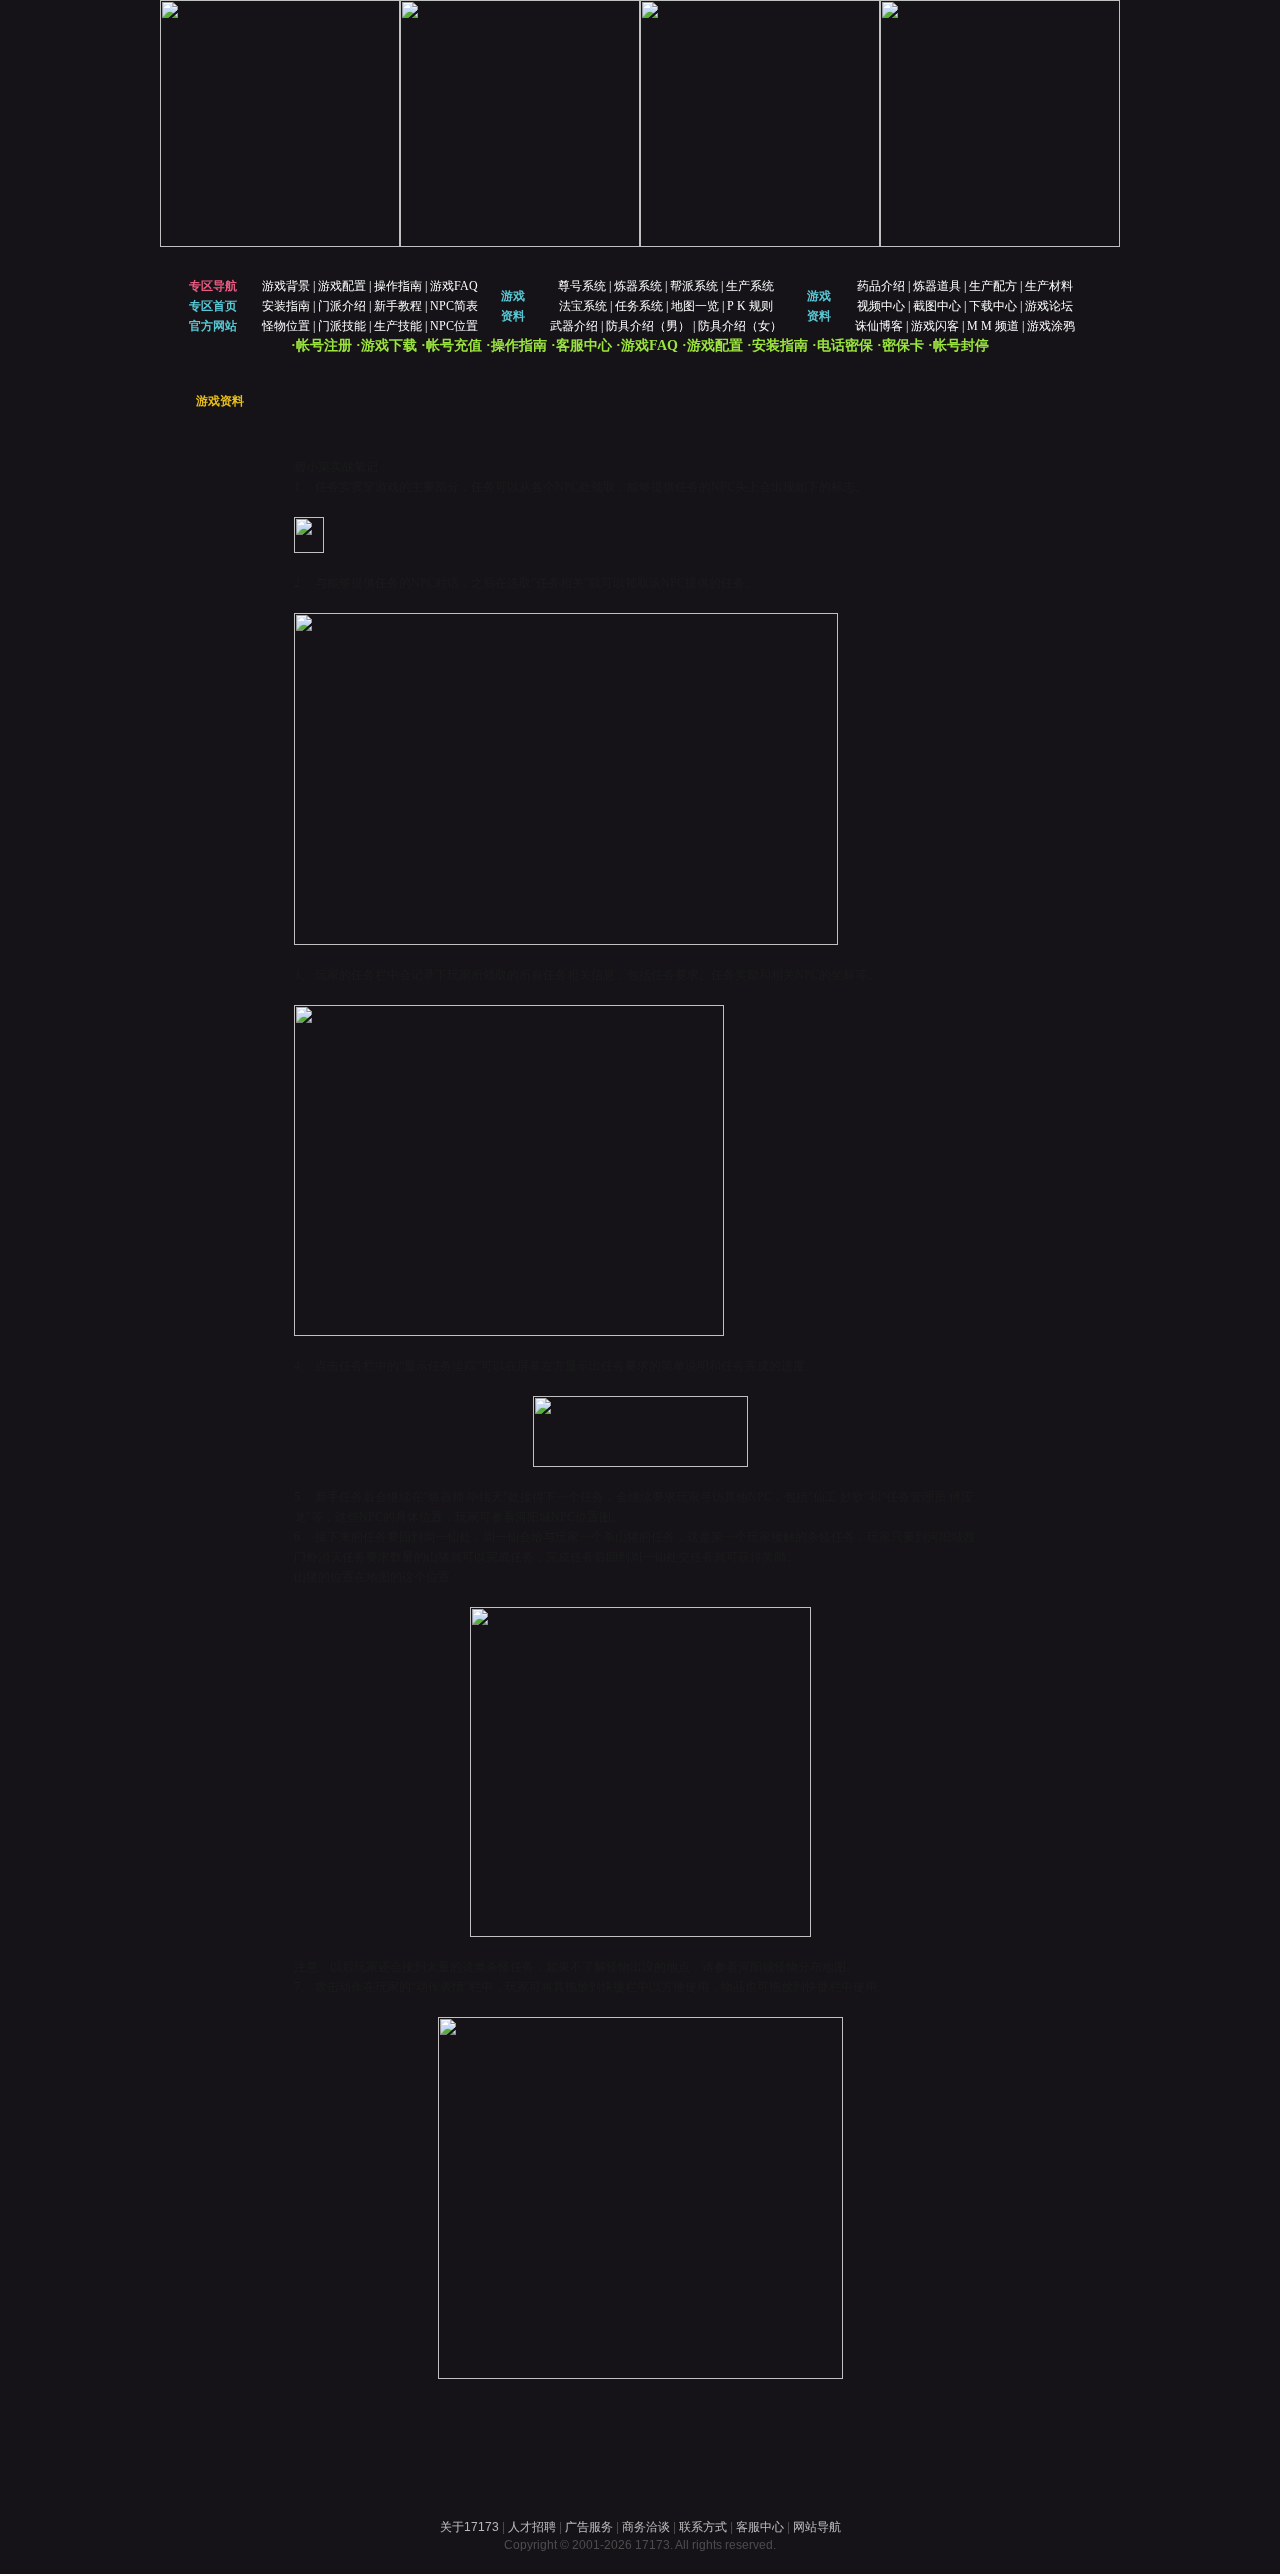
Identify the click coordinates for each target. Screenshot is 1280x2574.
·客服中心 (581, 345)
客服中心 (760, 2527)
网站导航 (817, 2527)
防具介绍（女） (740, 326)
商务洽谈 (646, 2527)
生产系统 (750, 286)
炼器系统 (638, 286)
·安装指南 (777, 345)
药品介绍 (881, 286)
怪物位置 (286, 326)
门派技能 (342, 326)
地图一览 (695, 306)
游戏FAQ (454, 286)
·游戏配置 (712, 345)
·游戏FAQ (647, 345)
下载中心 (993, 306)
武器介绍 (574, 326)
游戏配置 (342, 286)
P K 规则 (750, 306)
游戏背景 (286, 286)
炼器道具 (937, 286)
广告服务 (589, 2527)
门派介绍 (342, 306)
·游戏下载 (386, 345)
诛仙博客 (879, 326)
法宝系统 (583, 306)
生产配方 (993, 286)
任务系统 (639, 306)
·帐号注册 (321, 345)
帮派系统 (694, 286)
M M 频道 (993, 326)
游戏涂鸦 (1051, 326)
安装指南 (286, 306)
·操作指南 (516, 345)
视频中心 (881, 306)
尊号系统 (582, 286)
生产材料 (1049, 286)
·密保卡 (900, 345)
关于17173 (469, 2527)
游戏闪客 (935, 326)
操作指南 (398, 286)
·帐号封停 (958, 345)
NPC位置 (454, 326)
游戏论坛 (1049, 306)
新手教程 (398, 306)
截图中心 (937, 306)
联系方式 (703, 2527)
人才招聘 (532, 2527)
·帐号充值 (451, 345)
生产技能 (398, 326)
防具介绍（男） (648, 326)
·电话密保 (842, 345)
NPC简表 (454, 306)
